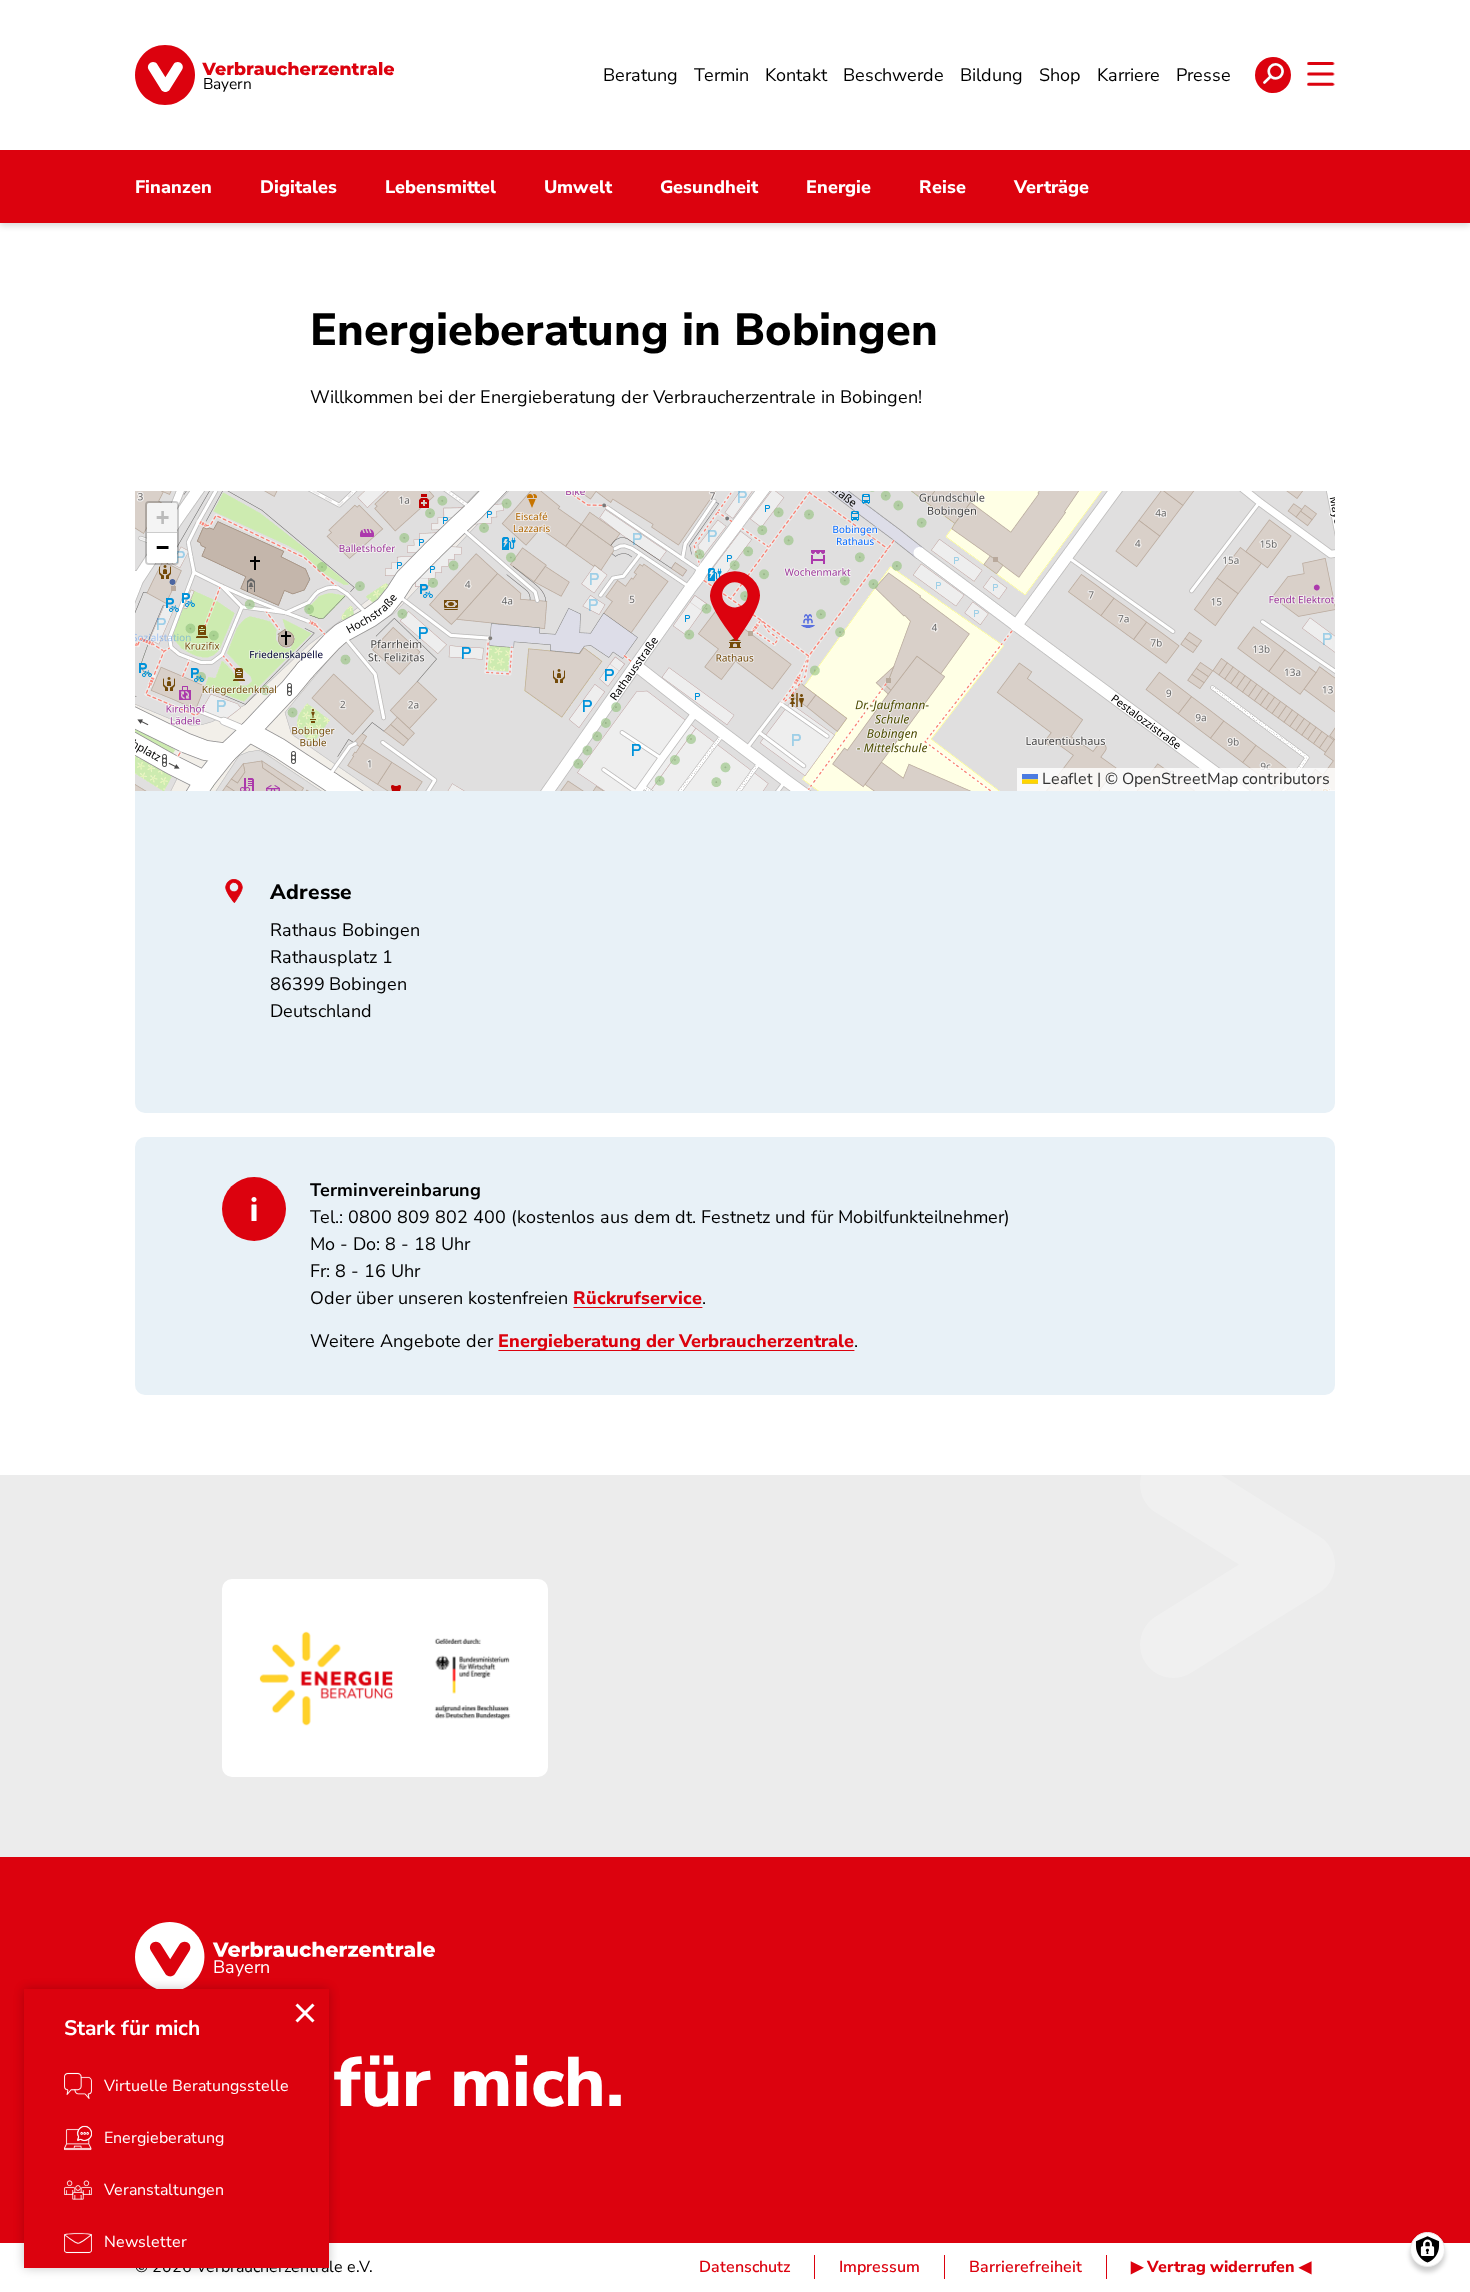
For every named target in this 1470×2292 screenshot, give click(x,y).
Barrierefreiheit (1025, 2267)
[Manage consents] (1427, 2249)
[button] (735, 606)
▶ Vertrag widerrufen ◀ (1221, 2267)
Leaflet (1065, 779)
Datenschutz (744, 2267)
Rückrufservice (637, 1298)
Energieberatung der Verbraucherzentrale (676, 1341)
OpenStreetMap (1180, 779)
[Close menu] (305, 2013)
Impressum (879, 2267)
